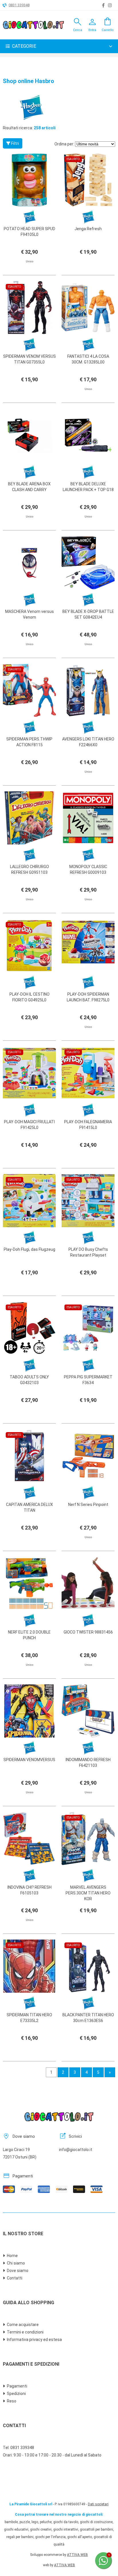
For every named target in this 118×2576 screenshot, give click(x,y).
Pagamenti (17, 2386)
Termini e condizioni (25, 2332)
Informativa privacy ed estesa (34, 2340)
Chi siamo (16, 2263)
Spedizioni (16, 2394)
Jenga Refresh (88, 229)
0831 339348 (19, 5)
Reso (12, 2401)
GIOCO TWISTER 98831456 (88, 1632)
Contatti (15, 2278)
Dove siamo (18, 2271)
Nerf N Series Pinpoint (88, 1505)
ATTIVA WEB (77, 2555)
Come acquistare (23, 2325)
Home (12, 2256)
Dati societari (98, 2504)
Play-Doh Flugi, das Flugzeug (29, 1249)
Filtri (15, 143)
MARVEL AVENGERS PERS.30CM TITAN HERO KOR (88, 1893)
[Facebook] (103, 5)
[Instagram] (110, 5)
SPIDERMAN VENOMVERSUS (29, 1760)
